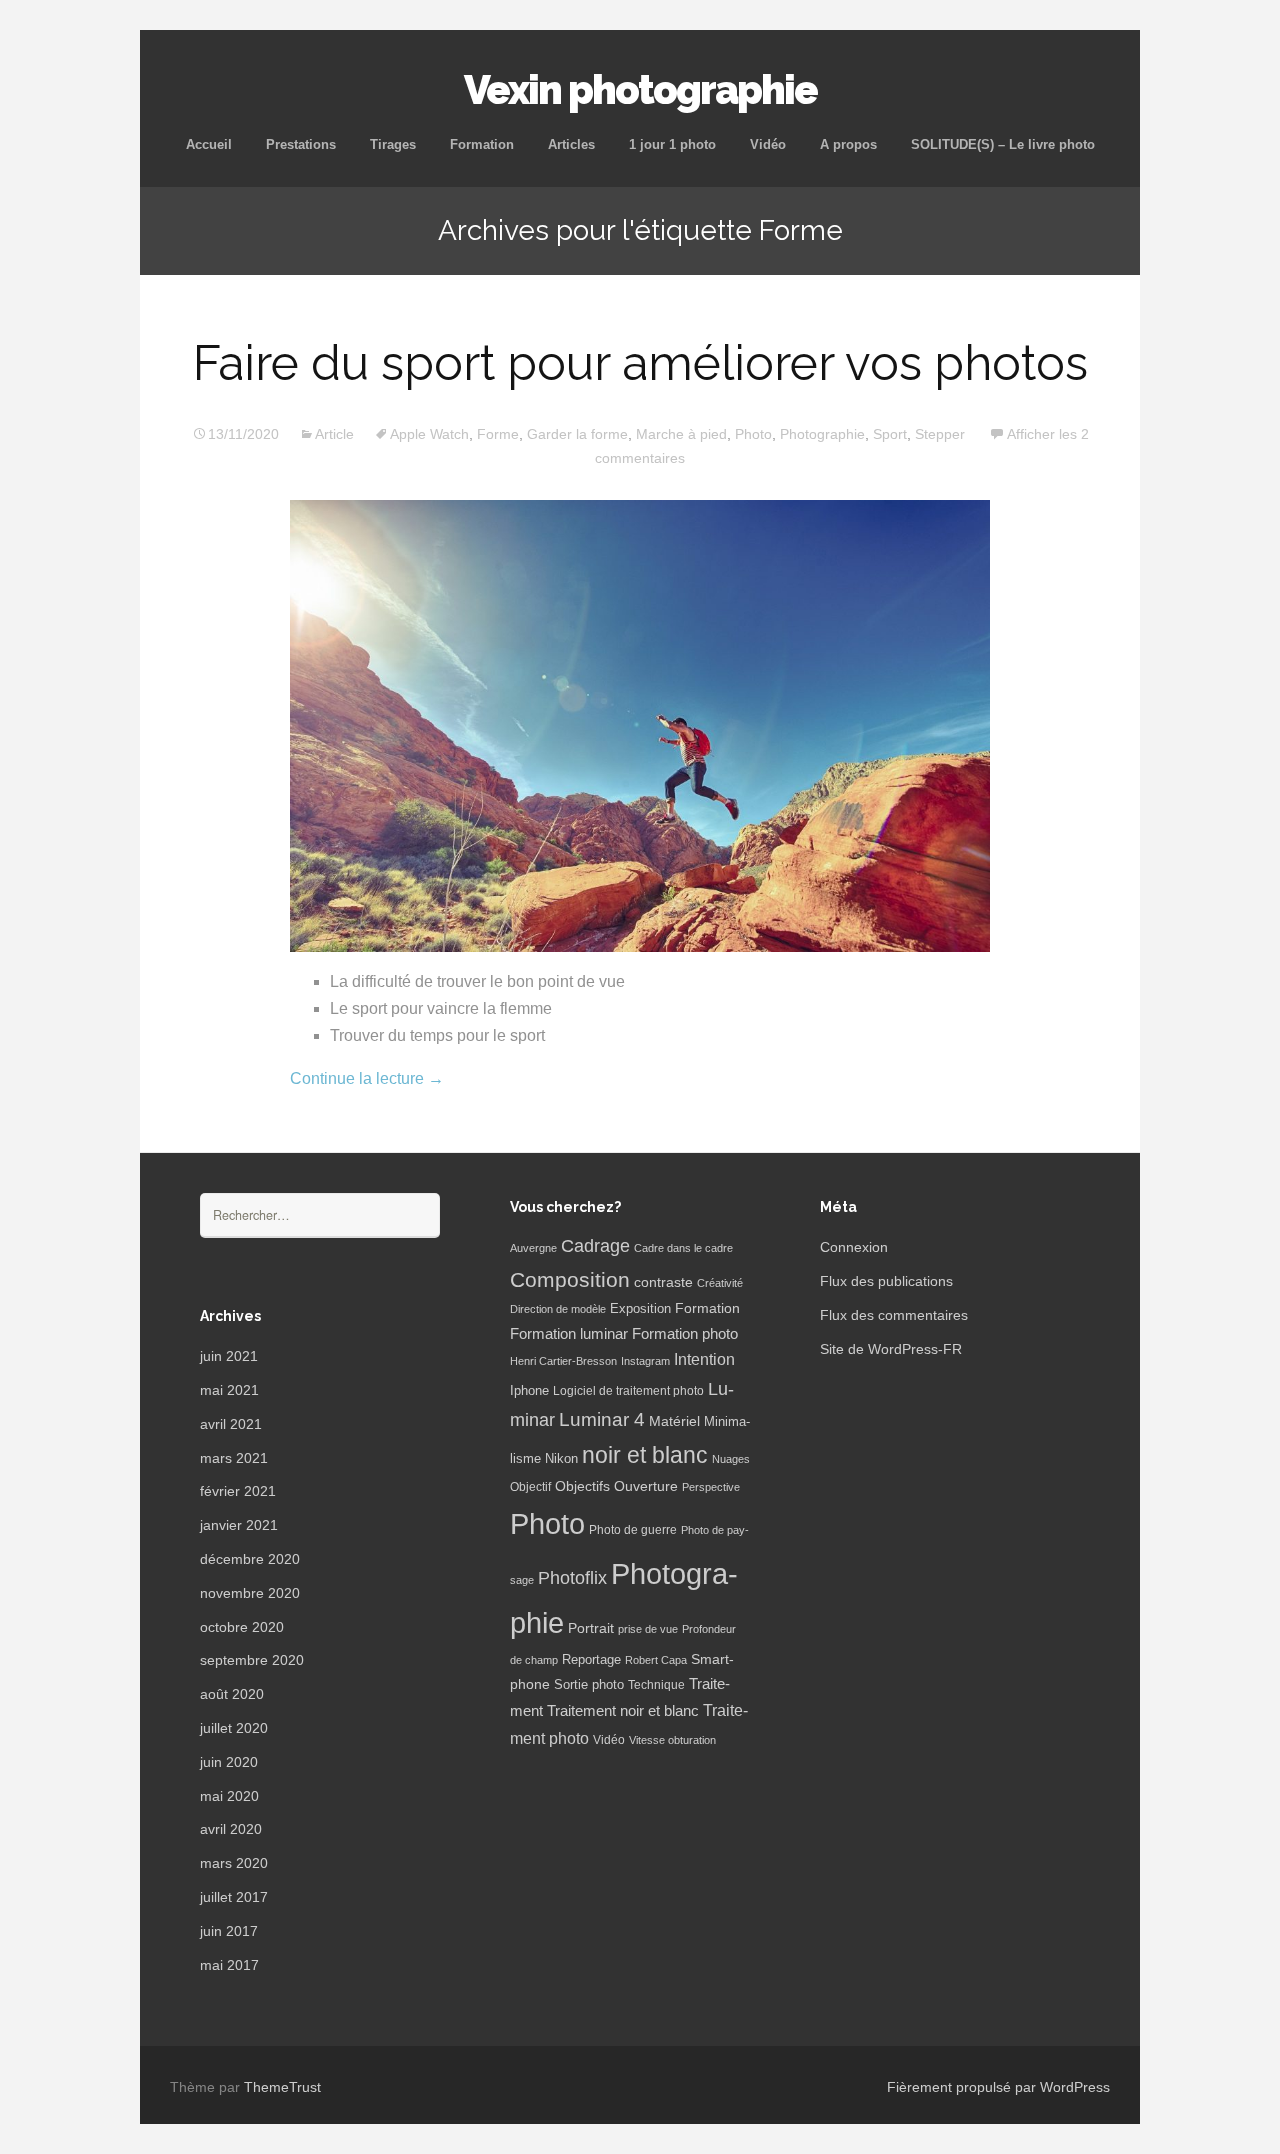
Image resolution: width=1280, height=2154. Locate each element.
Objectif (530, 1487)
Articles (571, 144)
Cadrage (595, 1246)
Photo (753, 434)
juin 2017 (229, 1931)
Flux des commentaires (894, 1315)
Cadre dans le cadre (683, 1248)
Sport (890, 434)
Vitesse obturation (672, 1740)
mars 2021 (234, 1458)
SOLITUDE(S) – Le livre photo (1003, 144)
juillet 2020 (234, 1728)
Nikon (561, 1459)
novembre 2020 (250, 1593)
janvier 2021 (239, 1525)
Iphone (529, 1391)
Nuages (731, 1459)
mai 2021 (229, 1390)
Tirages (393, 144)
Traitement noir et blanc (623, 1711)
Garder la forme (577, 434)
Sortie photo (589, 1685)
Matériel (674, 1421)
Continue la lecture (367, 1078)
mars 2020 (234, 1863)
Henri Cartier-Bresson (563, 1361)
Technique (656, 1685)
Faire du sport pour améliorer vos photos (640, 363)
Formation (482, 144)
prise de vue (648, 1629)
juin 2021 (229, 1356)
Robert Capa (656, 1660)
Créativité (720, 1283)
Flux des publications (886, 1281)
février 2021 (238, 1491)
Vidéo (768, 144)
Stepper (940, 434)
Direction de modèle (558, 1309)
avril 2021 (231, 1424)
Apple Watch (429, 434)
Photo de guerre (633, 1530)
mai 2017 (229, 1965)
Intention (704, 1359)
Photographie (822, 434)
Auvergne (533, 1248)
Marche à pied (681, 434)
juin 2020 (229, 1762)
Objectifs (582, 1486)
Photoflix (572, 1578)
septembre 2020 (252, 1660)
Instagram (645, 1361)
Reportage (591, 1659)
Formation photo (685, 1333)
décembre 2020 (250, 1559)
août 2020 (232, 1694)
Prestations (301, 144)
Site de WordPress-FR (891, 1349)
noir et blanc (645, 1455)
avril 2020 (231, 1829)
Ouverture (646, 1486)
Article (334, 434)
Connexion (854, 1247)
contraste (663, 1282)
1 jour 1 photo (672, 144)
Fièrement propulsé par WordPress (998, 2087)
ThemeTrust (282, 2087)
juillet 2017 (234, 1897)
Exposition (640, 1309)
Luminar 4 (602, 1419)
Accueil (209, 144)
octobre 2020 (242, 1627)
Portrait (591, 1628)
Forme (498, 434)
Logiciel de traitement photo (628, 1391)
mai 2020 (229, 1796)
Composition (570, 1279)
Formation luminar (569, 1333)
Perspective (711, 1487)
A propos (848, 144)
